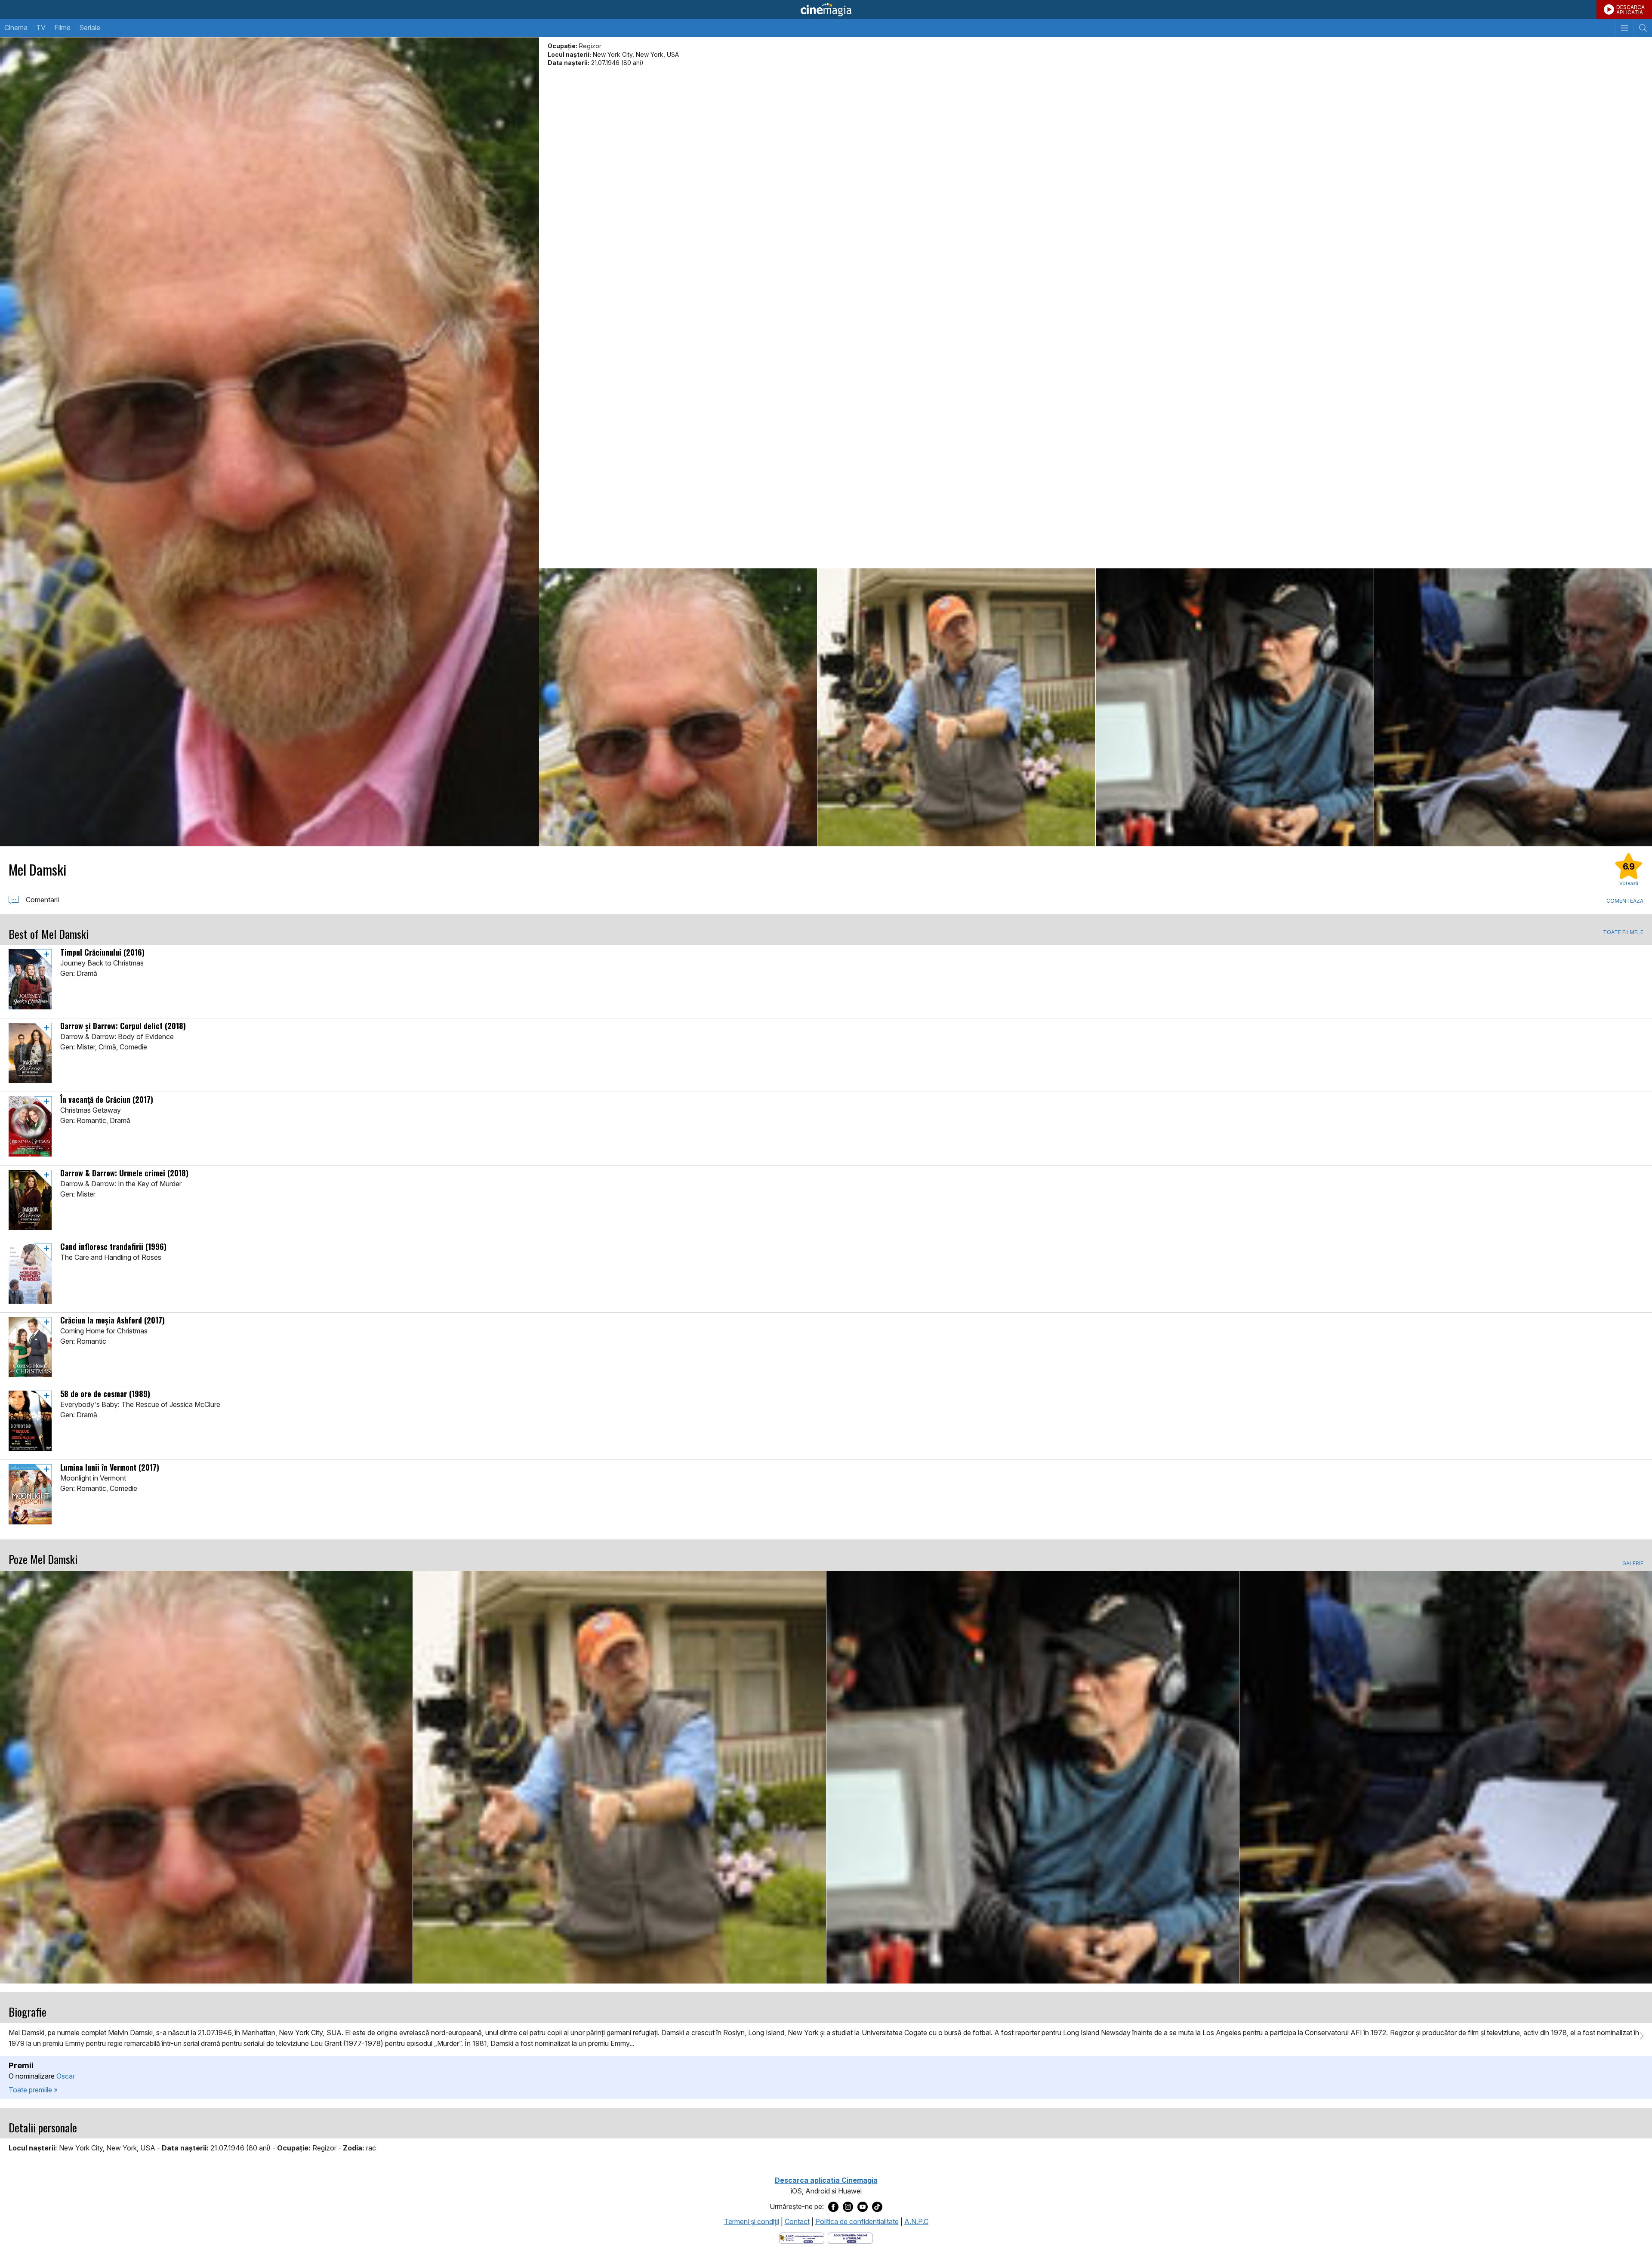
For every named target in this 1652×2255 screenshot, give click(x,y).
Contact (797, 2221)
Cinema (16, 28)
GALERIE (1633, 1564)
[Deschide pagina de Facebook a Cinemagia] (833, 2207)
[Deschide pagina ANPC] (802, 2237)
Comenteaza (1625, 901)
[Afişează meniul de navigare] (1624, 28)
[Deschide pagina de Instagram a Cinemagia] (848, 2207)
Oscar (66, 2076)
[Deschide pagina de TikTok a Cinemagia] (877, 2207)
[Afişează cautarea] (1643, 28)
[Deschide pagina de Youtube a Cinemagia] (863, 2207)
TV (41, 28)
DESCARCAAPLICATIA (1630, 10)
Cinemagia (826, 9)
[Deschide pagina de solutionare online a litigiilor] (850, 2237)
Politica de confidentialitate (857, 2221)
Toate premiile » (33, 2090)
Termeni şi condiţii (752, 2221)
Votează (1629, 883)
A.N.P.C (916, 2221)
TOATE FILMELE (1623, 932)
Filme (62, 28)
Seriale (90, 28)
